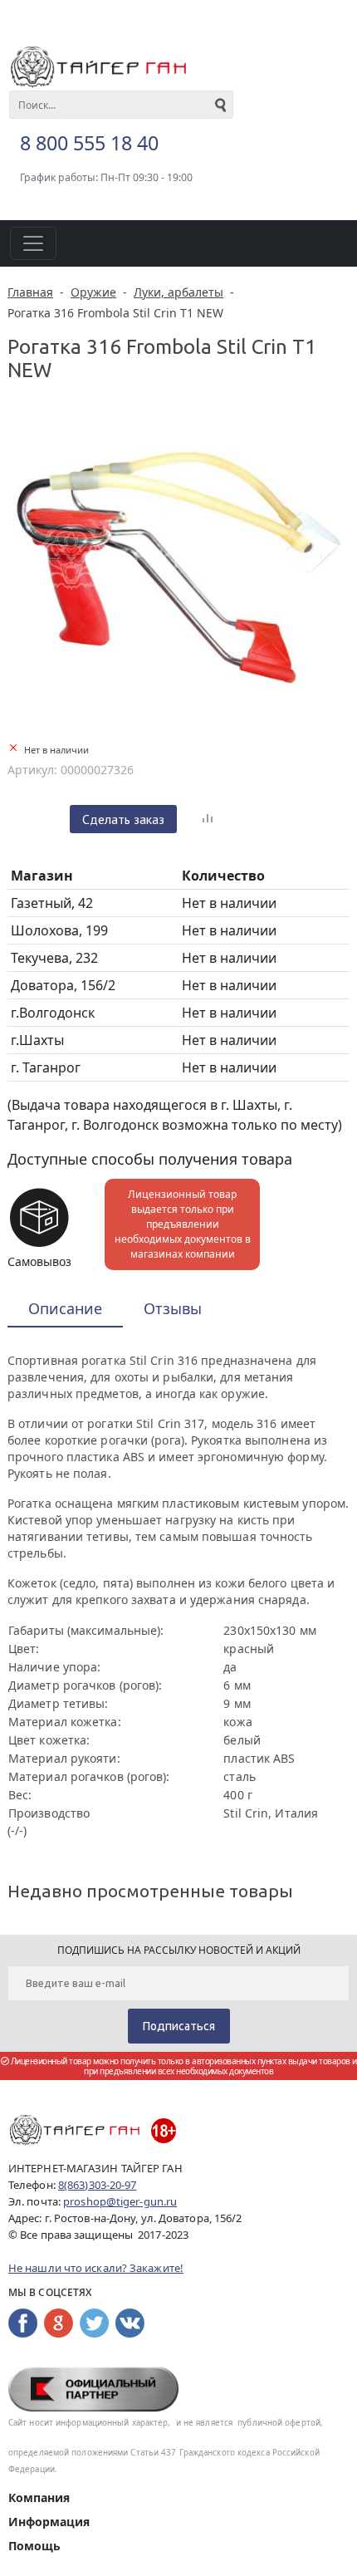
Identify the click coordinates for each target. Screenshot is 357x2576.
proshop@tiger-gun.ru (120, 2201)
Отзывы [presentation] (173, 1308)
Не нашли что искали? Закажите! (96, 2268)
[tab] (65, 1310)
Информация (49, 2522)
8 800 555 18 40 (89, 143)
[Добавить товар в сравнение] (208, 819)
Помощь (34, 2546)
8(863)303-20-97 (98, 2185)
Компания (39, 2497)
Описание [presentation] (65, 1308)
